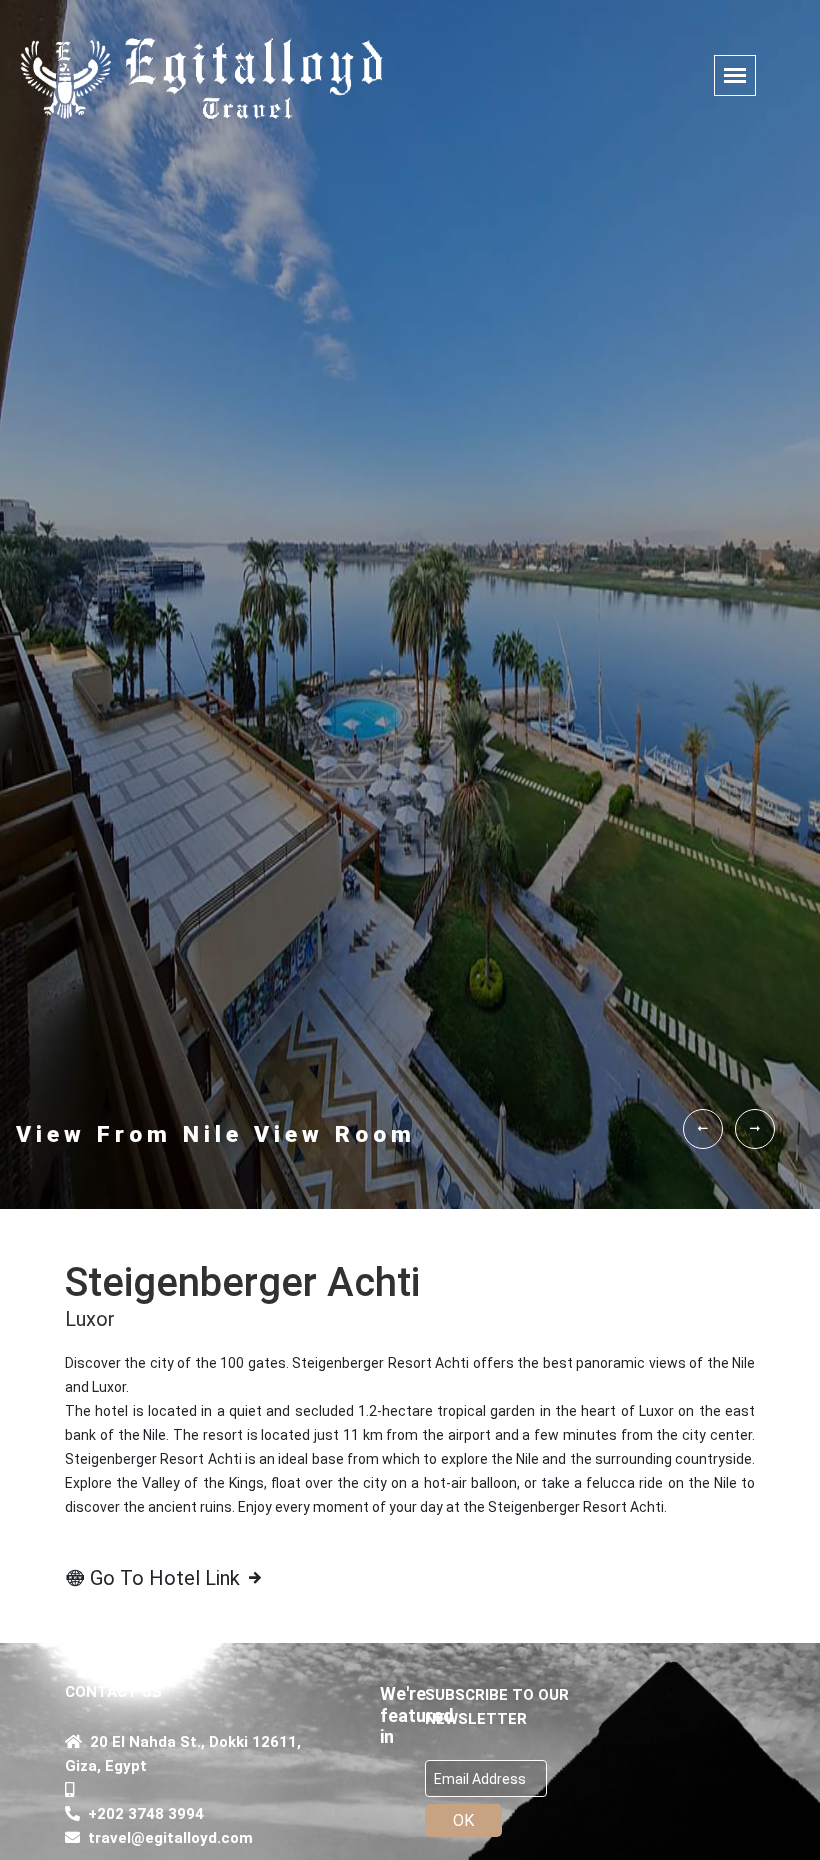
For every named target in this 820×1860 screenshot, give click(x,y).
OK (463, 1820)
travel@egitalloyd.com (166, 1838)
